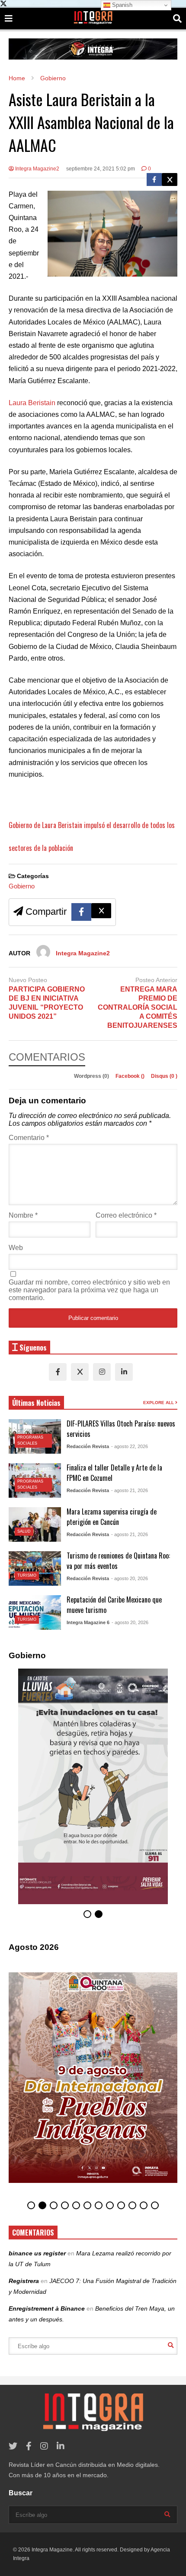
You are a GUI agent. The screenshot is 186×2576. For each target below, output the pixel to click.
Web (16, 1248)
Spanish (121, 5)
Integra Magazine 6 (88, 1622)
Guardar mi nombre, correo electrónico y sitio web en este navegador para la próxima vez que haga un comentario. (89, 1290)
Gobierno (22, 886)
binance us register (37, 2253)
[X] (80, 1372)
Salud (24, 1531)
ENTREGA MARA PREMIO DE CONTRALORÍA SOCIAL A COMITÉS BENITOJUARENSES (138, 1007)
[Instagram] (102, 1372)
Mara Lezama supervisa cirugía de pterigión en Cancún (112, 1517)
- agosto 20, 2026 (130, 1578)
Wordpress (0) (92, 1076)
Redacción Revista (88, 1446)
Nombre (23, 1215)
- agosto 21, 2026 (130, 1490)
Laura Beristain (32, 403)
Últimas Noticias (36, 1403)
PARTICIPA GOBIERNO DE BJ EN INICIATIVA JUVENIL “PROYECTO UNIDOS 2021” (47, 1003)
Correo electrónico (126, 1215)
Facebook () (131, 1076)
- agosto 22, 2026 (130, 1446)
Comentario (29, 1138)
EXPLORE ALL (159, 1403)
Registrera (24, 2281)
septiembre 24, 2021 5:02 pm (101, 169)
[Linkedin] (124, 1372)
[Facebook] (154, 180)
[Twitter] (170, 180)
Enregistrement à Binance (47, 2308)
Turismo (27, 1575)
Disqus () (164, 1076)
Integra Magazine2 (37, 169)
